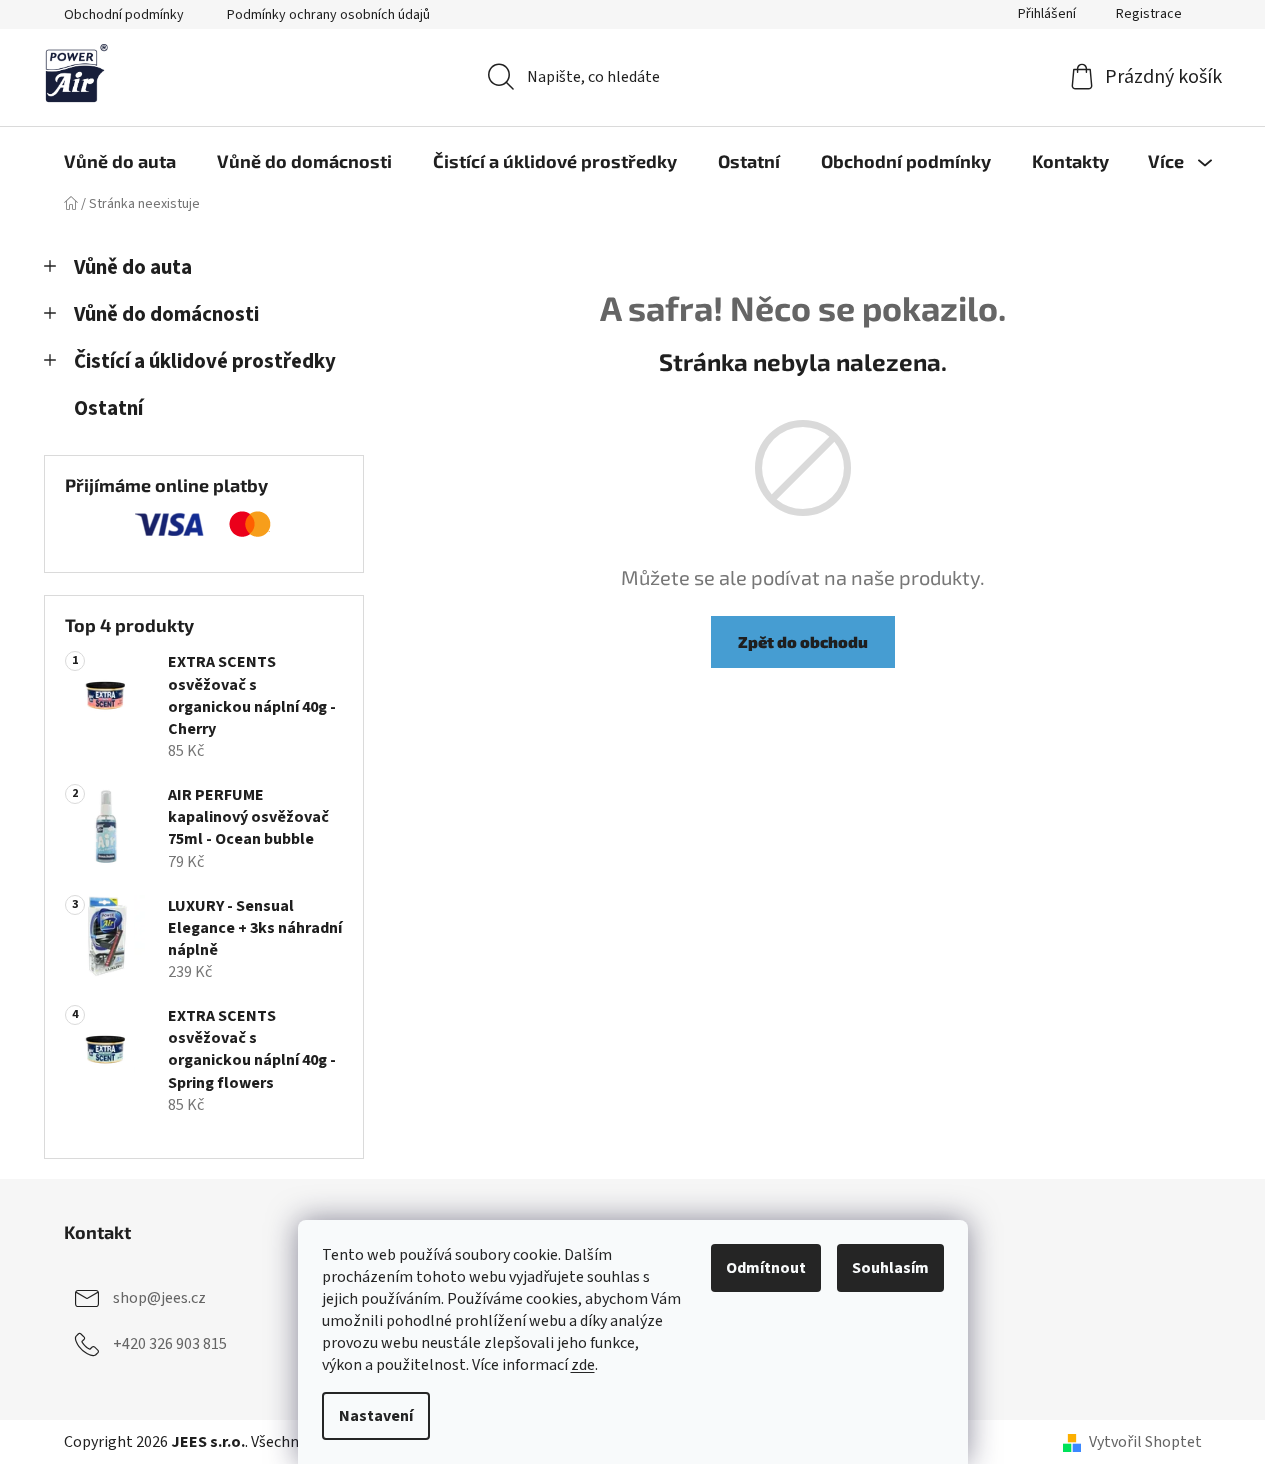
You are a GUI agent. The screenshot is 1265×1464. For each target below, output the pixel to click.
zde (583, 1365)
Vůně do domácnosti (166, 314)
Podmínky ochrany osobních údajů (328, 15)
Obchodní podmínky (124, 15)
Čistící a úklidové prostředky (205, 361)
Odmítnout (766, 1268)
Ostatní (108, 408)
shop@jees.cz (159, 1298)
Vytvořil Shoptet (1145, 1442)
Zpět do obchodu (803, 641)
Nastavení (376, 1416)
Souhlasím (890, 1268)
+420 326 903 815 (170, 1344)
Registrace (1149, 14)
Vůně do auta (133, 267)
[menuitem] (120, 161)
